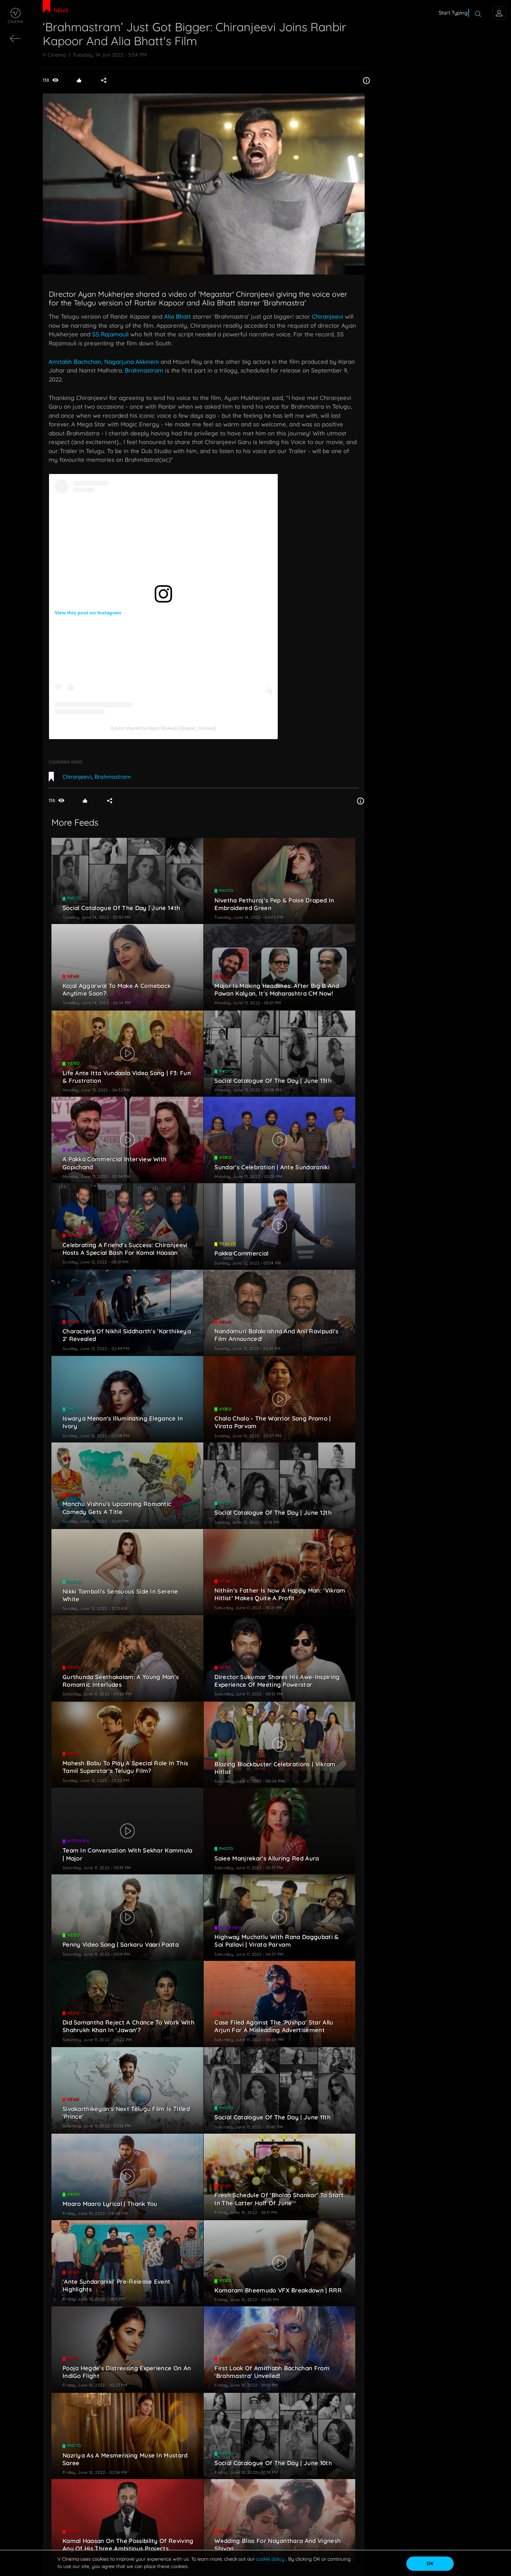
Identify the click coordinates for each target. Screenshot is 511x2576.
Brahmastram (144, 370)
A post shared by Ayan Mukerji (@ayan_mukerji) (163, 728)
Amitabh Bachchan (75, 362)
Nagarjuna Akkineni (132, 362)
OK (430, 2563)
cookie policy (271, 2559)
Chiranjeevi (327, 316)
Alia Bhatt (177, 316)
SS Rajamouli (110, 334)
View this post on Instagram (88, 613)
